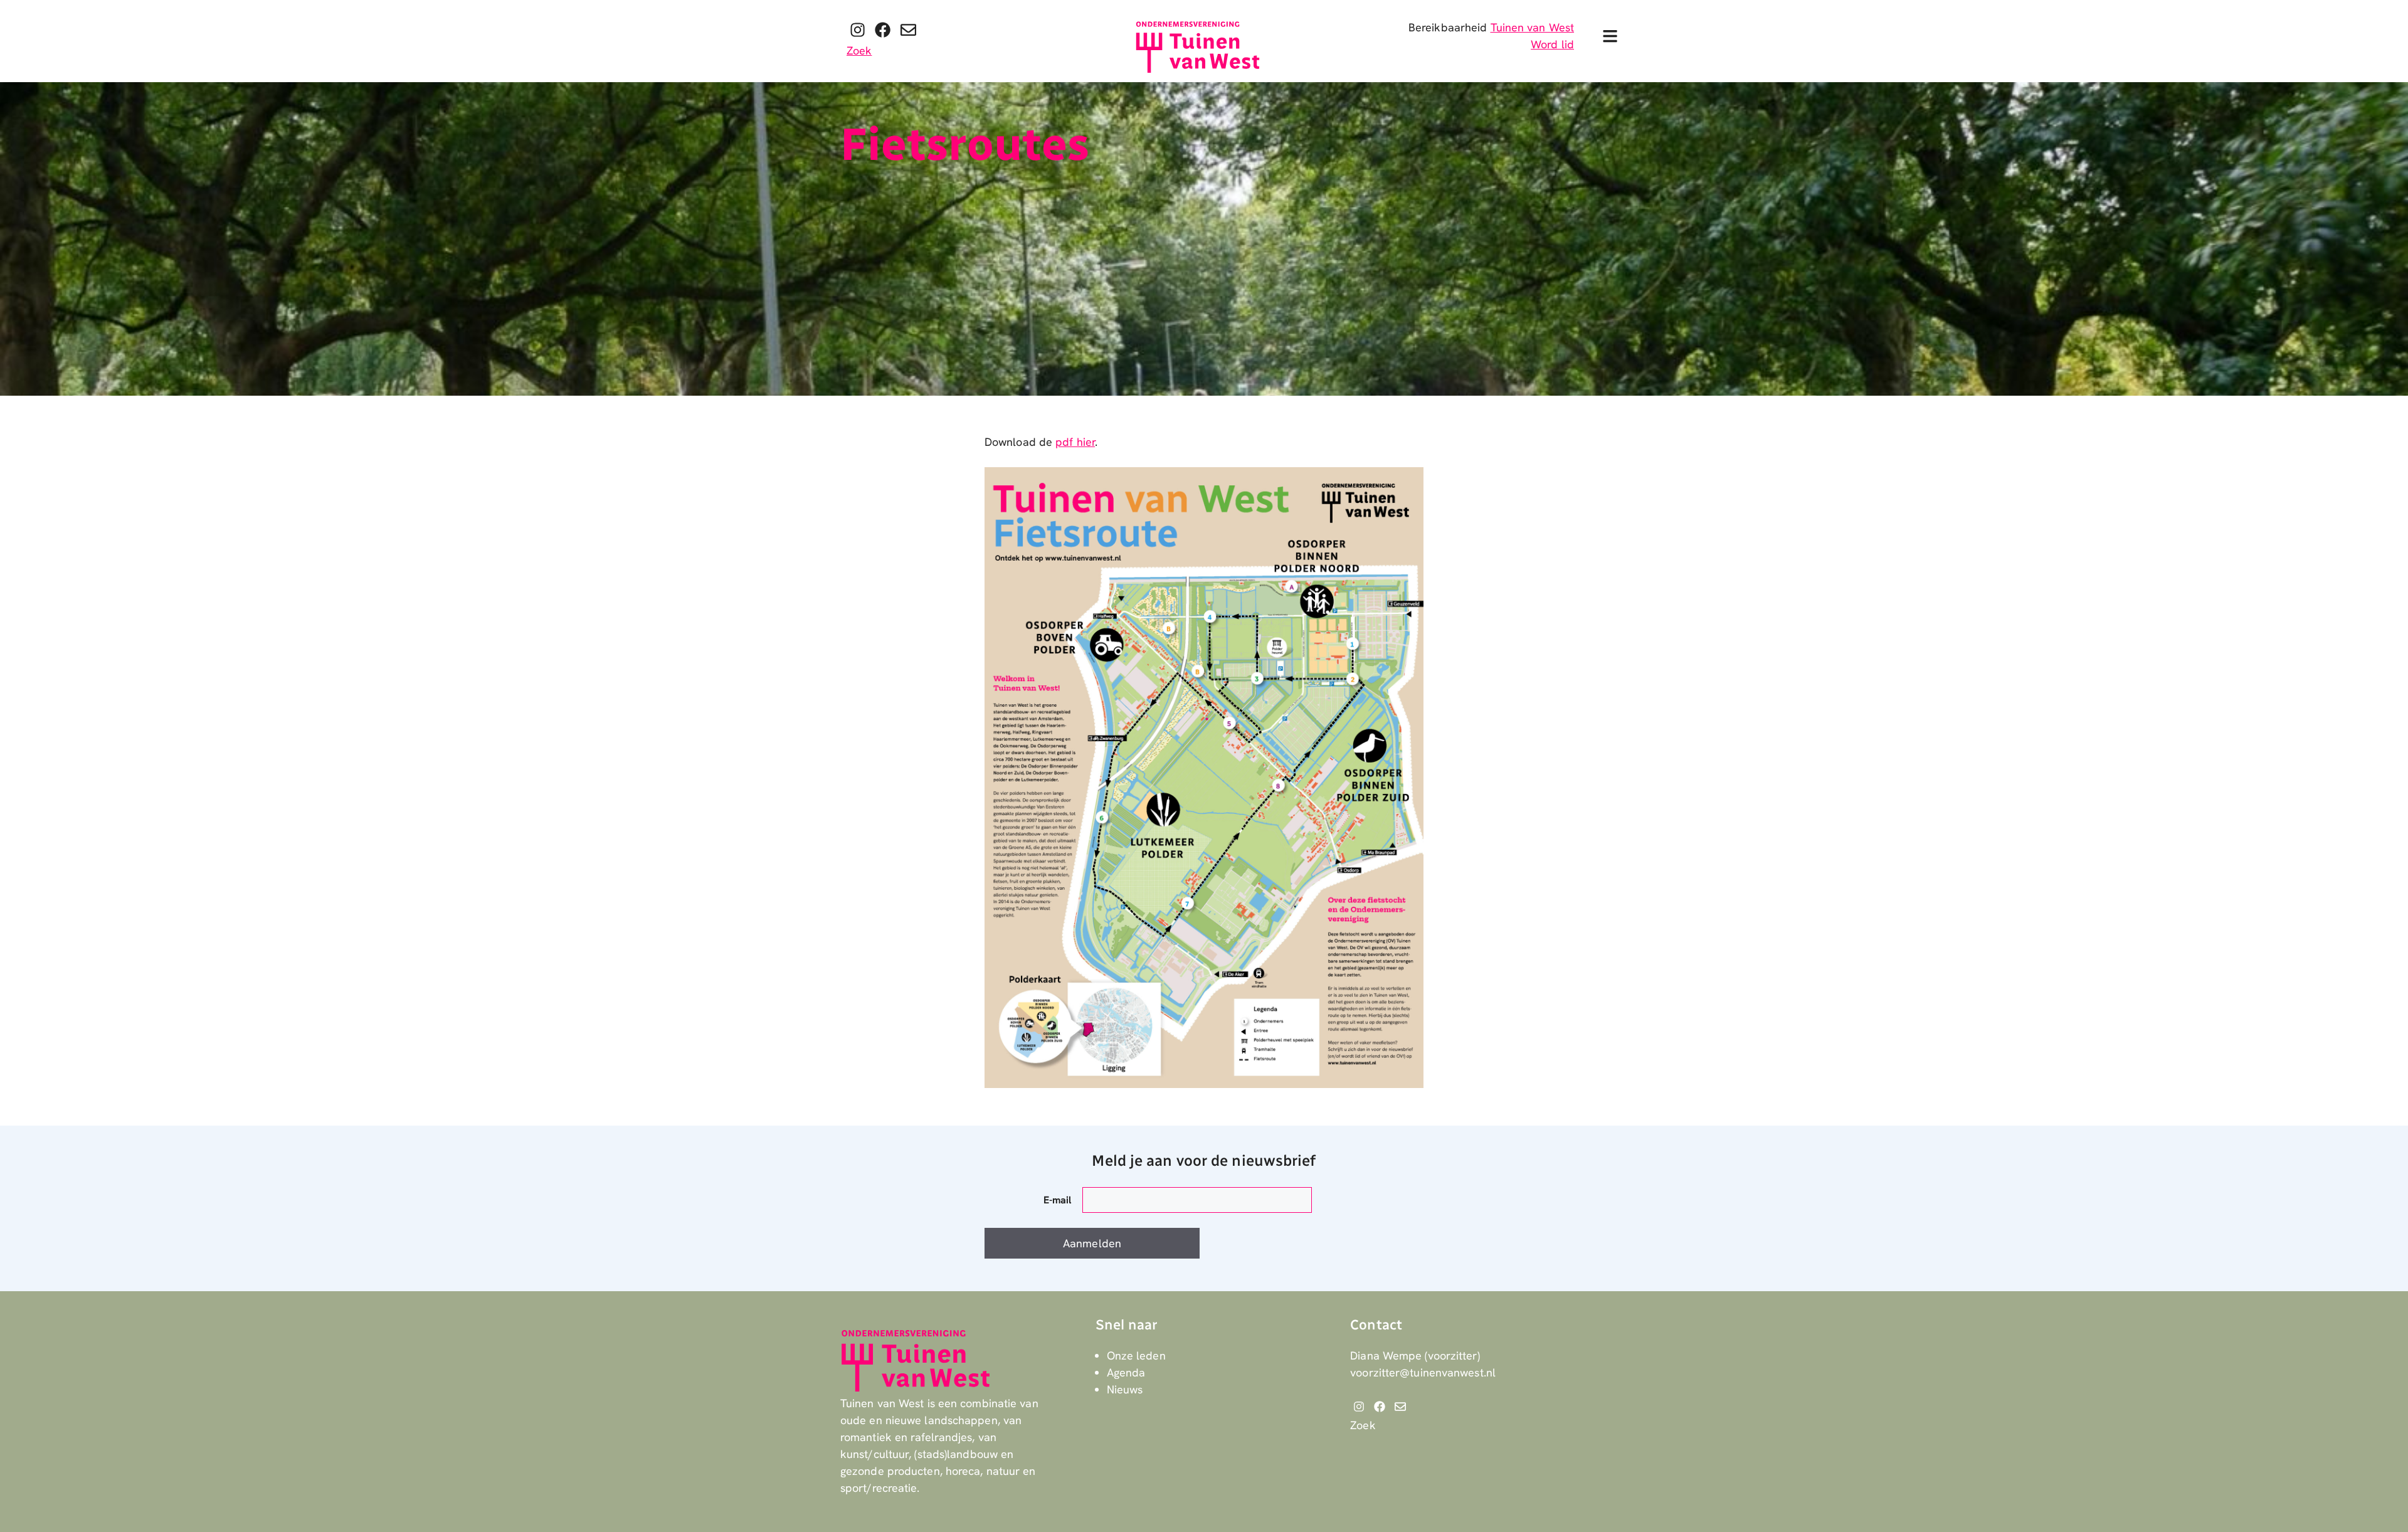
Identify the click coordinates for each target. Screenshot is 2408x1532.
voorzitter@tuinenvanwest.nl (1423, 1372)
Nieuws (1125, 1389)
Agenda (1126, 1372)
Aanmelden (1092, 1243)
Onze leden (1136, 1355)
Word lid (1552, 44)
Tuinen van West (1533, 27)
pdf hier (1075, 442)
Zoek (859, 50)
